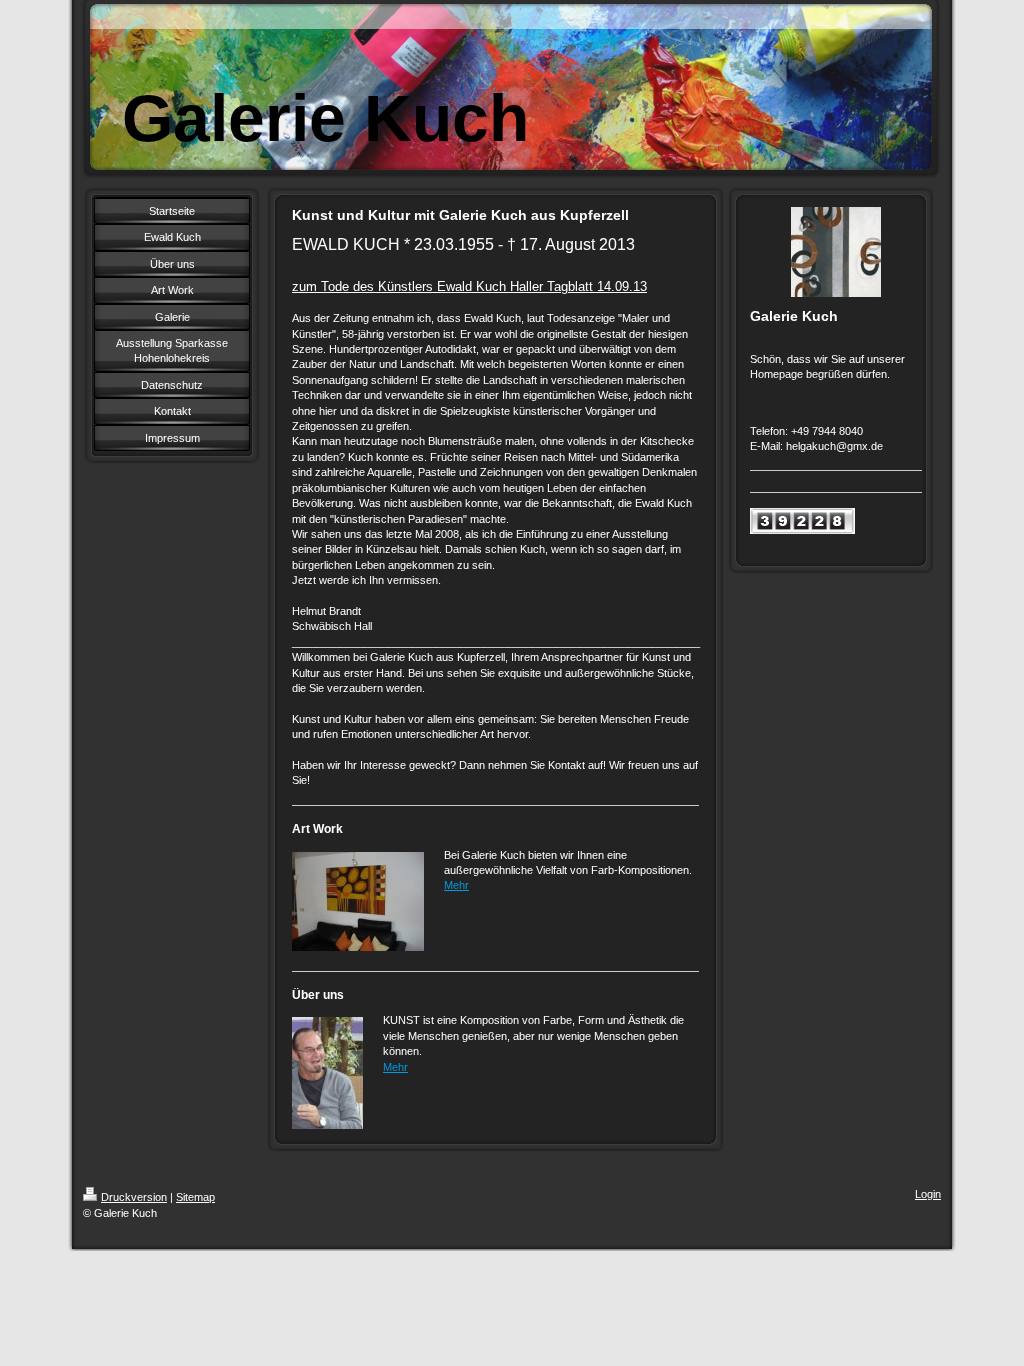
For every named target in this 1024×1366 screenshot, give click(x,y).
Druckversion (134, 1197)
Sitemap (195, 1197)
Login (928, 1194)
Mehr (456, 885)
